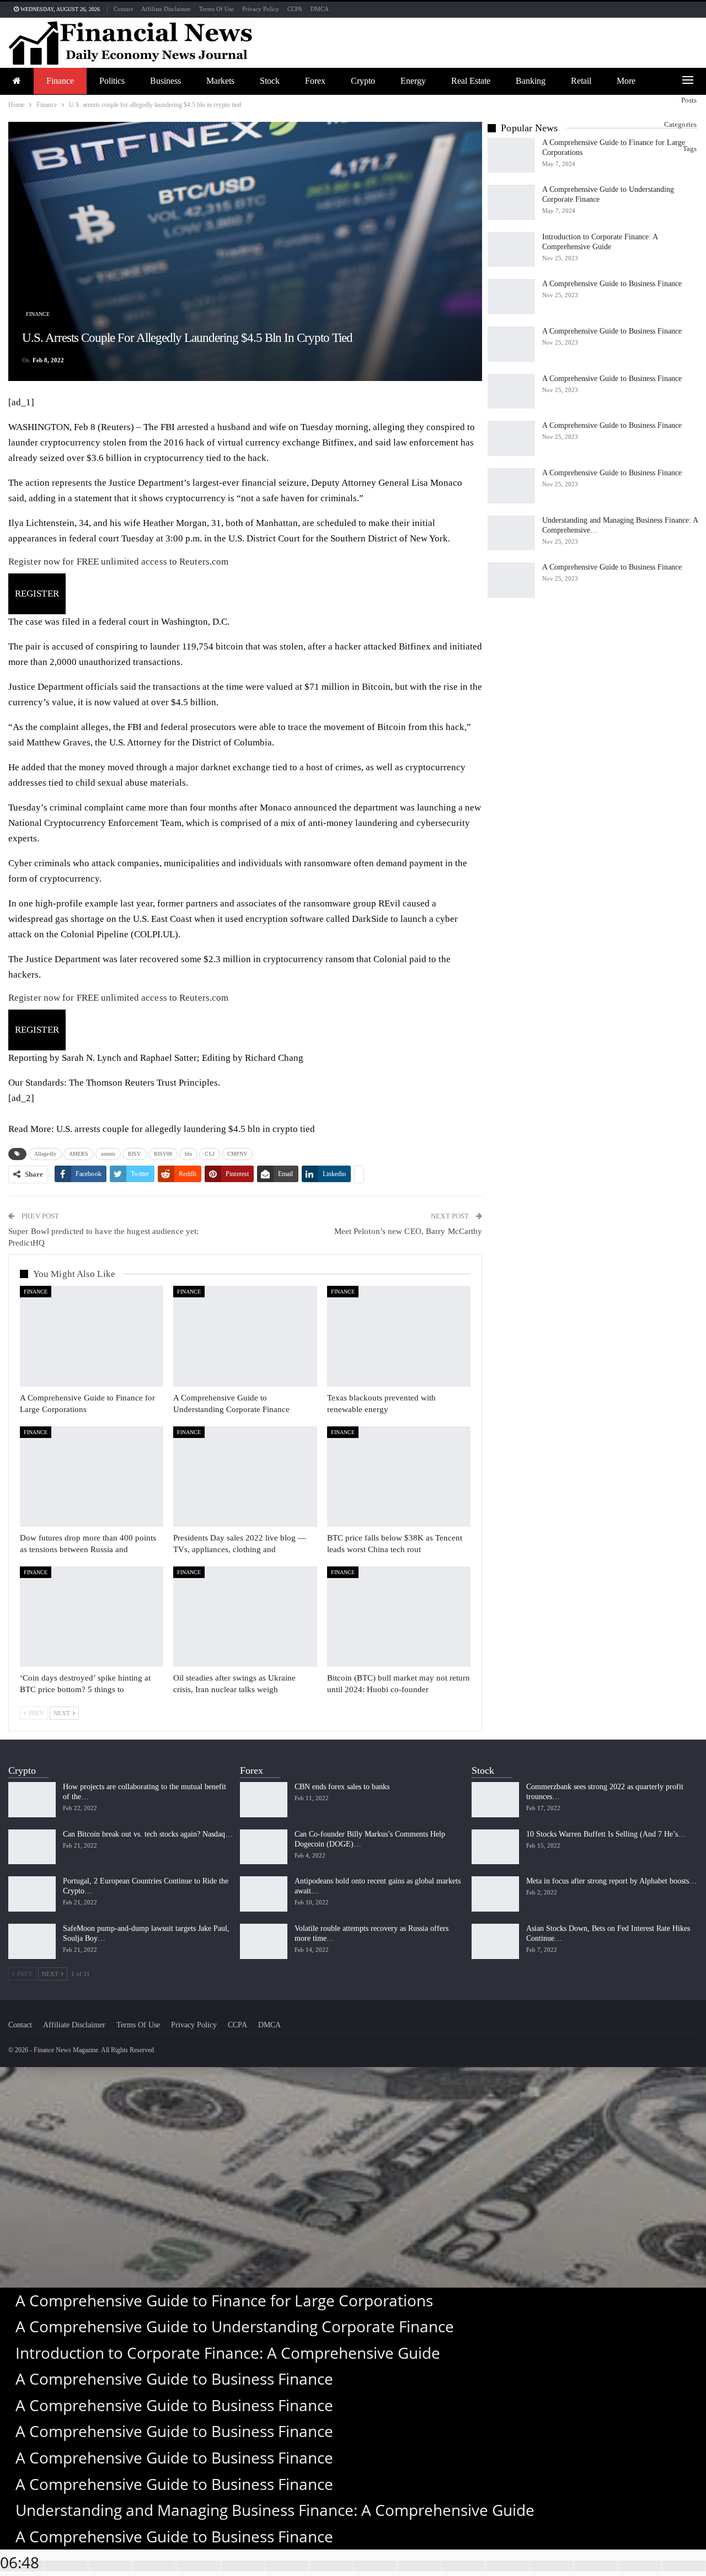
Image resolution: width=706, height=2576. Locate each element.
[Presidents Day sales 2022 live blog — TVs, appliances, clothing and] (245, 1477)
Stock (270, 81)
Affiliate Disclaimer (166, 9)
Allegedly (45, 1154)
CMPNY (237, 1154)
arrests (108, 1154)
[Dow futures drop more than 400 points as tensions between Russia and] (92, 1477)
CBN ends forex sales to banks (342, 1787)
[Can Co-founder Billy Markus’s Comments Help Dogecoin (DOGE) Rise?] (264, 1847)
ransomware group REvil (352, 903)
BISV (134, 1154)
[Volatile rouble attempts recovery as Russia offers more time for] (264, 1941)
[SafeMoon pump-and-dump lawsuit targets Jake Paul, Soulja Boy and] (32, 1941)
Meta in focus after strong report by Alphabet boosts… (611, 1881)
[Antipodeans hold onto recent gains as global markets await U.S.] (264, 1894)
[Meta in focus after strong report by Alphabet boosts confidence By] (495, 1894)
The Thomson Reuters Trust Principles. (145, 1083)
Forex (315, 81)
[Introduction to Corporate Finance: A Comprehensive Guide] (511, 250)
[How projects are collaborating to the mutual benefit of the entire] (32, 1800)
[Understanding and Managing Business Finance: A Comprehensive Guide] (511, 533)
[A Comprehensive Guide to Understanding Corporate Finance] (245, 1336)
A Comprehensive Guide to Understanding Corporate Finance (235, 2326)
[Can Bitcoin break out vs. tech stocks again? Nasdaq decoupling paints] (32, 1847)
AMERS (79, 1154)
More (626, 81)
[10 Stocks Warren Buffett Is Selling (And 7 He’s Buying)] (495, 1847)
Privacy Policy (261, 9)
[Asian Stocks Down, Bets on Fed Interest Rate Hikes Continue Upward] (495, 1941)
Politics (112, 81)
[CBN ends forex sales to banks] (264, 1800)
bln (188, 1154)
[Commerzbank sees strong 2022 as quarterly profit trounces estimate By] (495, 1800)
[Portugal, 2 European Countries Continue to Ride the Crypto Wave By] (32, 1894)
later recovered (149, 959)
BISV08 (163, 1154)
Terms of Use (216, 9)
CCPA (295, 9)
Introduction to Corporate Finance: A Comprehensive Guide (228, 2353)
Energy (413, 81)
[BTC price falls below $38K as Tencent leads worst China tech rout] (399, 1477)
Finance (60, 81)
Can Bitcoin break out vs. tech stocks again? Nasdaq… (148, 1834)
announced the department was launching (375, 807)
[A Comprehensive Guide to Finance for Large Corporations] (92, 1336)
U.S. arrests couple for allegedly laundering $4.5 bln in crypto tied (186, 1129)
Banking (531, 81)
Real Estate (471, 81)
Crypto (363, 81)
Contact (123, 9)
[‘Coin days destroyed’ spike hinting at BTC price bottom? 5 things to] (92, 1617)
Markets (220, 81)
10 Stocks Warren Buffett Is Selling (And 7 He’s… (606, 1834)
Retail (581, 81)
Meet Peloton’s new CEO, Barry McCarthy (408, 1231)
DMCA (320, 9)
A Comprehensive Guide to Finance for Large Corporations (224, 2300)
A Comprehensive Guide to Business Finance (612, 284)
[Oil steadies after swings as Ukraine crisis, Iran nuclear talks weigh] (245, 1617)
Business (165, 81)
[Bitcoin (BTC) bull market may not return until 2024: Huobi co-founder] (399, 1617)
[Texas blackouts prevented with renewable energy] (399, 1336)
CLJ (209, 1154)
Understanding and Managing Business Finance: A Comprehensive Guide (275, 2510)
